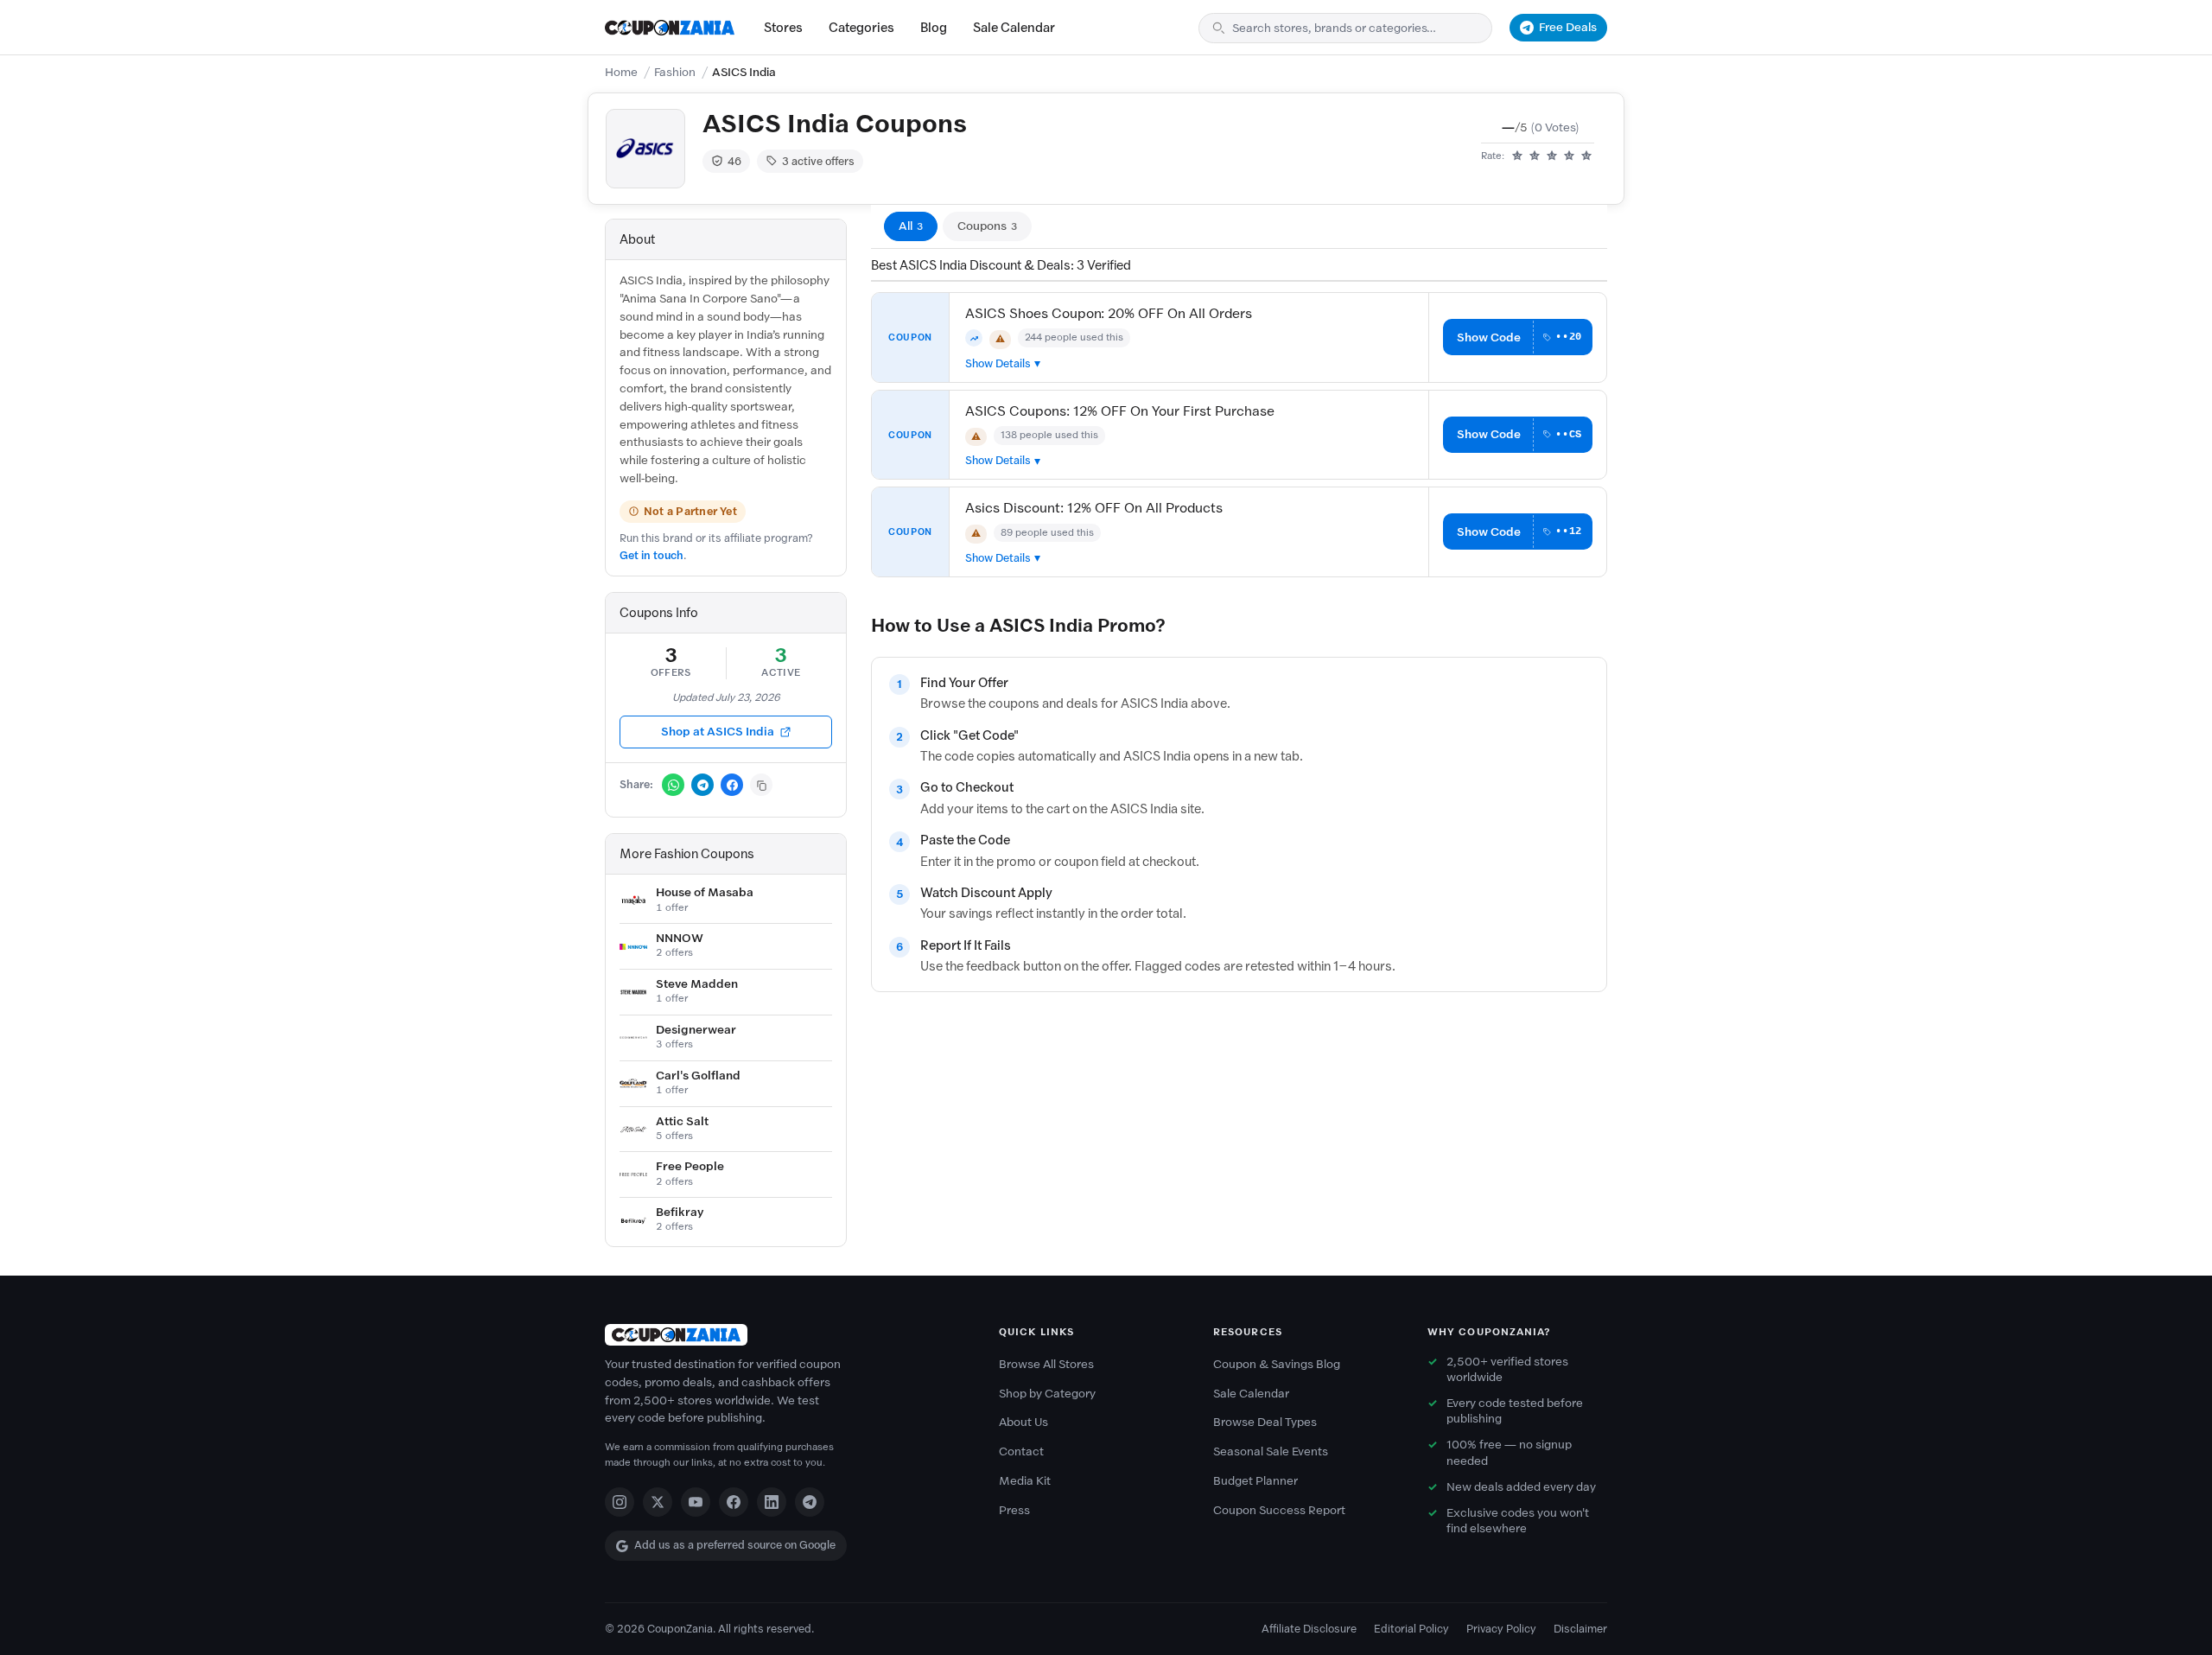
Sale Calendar (1014, 28)
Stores (783, 28)
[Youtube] (696, 1502)
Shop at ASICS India (718, 732)
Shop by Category (1047, 1394)
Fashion (675, 72)
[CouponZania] (785, 1335)
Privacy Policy (1501, 1629)
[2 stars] (1535, 156)
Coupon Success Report (1279, 1510)
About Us (1023, 1422)
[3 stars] (1552, 156)
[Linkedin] (772, 1502)
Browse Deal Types (1265, 1422)
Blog (934, 28)
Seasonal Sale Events (1271, 1451)
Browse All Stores (1046, 1364)
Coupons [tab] (987, 226)
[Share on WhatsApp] (673, 785)
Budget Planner (1255, 1481)
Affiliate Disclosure (1309, 1629)
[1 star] (1517, 156)
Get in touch (652, 555)
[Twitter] (658, 1502)
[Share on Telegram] (702, 785)
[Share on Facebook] (732, 785)
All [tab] (911, 226)
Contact (1021, 1451)
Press (1014, 1510)
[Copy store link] (761, 785)
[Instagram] (620, 1502)
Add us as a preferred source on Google (735, 1545)
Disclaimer (1580, 1629)
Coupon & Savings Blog (1277, 1364)
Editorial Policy (1411, 1629)
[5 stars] (1586, 156)
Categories (861, 28)
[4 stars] (1569, 156)
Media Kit (1025, 1481)
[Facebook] (734, 1502)
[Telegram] (810, 1502)
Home (621, 72)
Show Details (998, 363)
